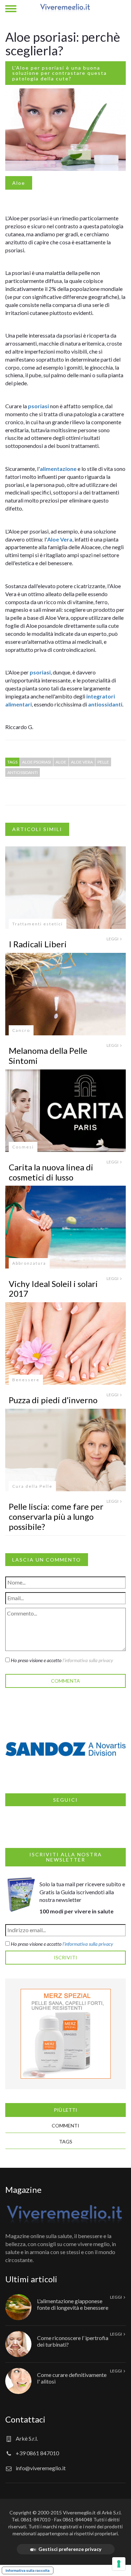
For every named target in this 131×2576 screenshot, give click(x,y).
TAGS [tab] (66, 2142)
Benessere (26, 1380)
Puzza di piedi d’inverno (53, 1400)
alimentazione (58, 469)
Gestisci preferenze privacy (70, 2549)
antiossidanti (105, 704)
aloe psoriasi (37, 762)
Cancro (21, 1030)
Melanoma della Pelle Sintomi (48, 1056)
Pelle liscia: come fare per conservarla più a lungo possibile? (56, 1516)
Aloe (19, 183)
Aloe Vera (60, 539)
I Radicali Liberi (38, 944)
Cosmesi (23, 1147)
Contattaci (25, 2419)
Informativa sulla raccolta (28, 2570)
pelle (103, 762)
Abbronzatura (29, 1263)
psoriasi (38, 406)
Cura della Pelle (32, 1486)
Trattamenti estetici (38, 924)
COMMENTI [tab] (65, 2125)
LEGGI (113, 939)
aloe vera (82, 762)
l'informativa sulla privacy (88, 1660)
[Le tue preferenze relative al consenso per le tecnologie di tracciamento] (119, 2564)
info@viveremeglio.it (41, 2468)
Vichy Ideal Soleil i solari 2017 (53, 1289)
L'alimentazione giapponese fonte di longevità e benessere (73, 2304)
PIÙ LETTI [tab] (65, 2110)
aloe (61, 762)
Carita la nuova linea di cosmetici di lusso (51, 1172)
